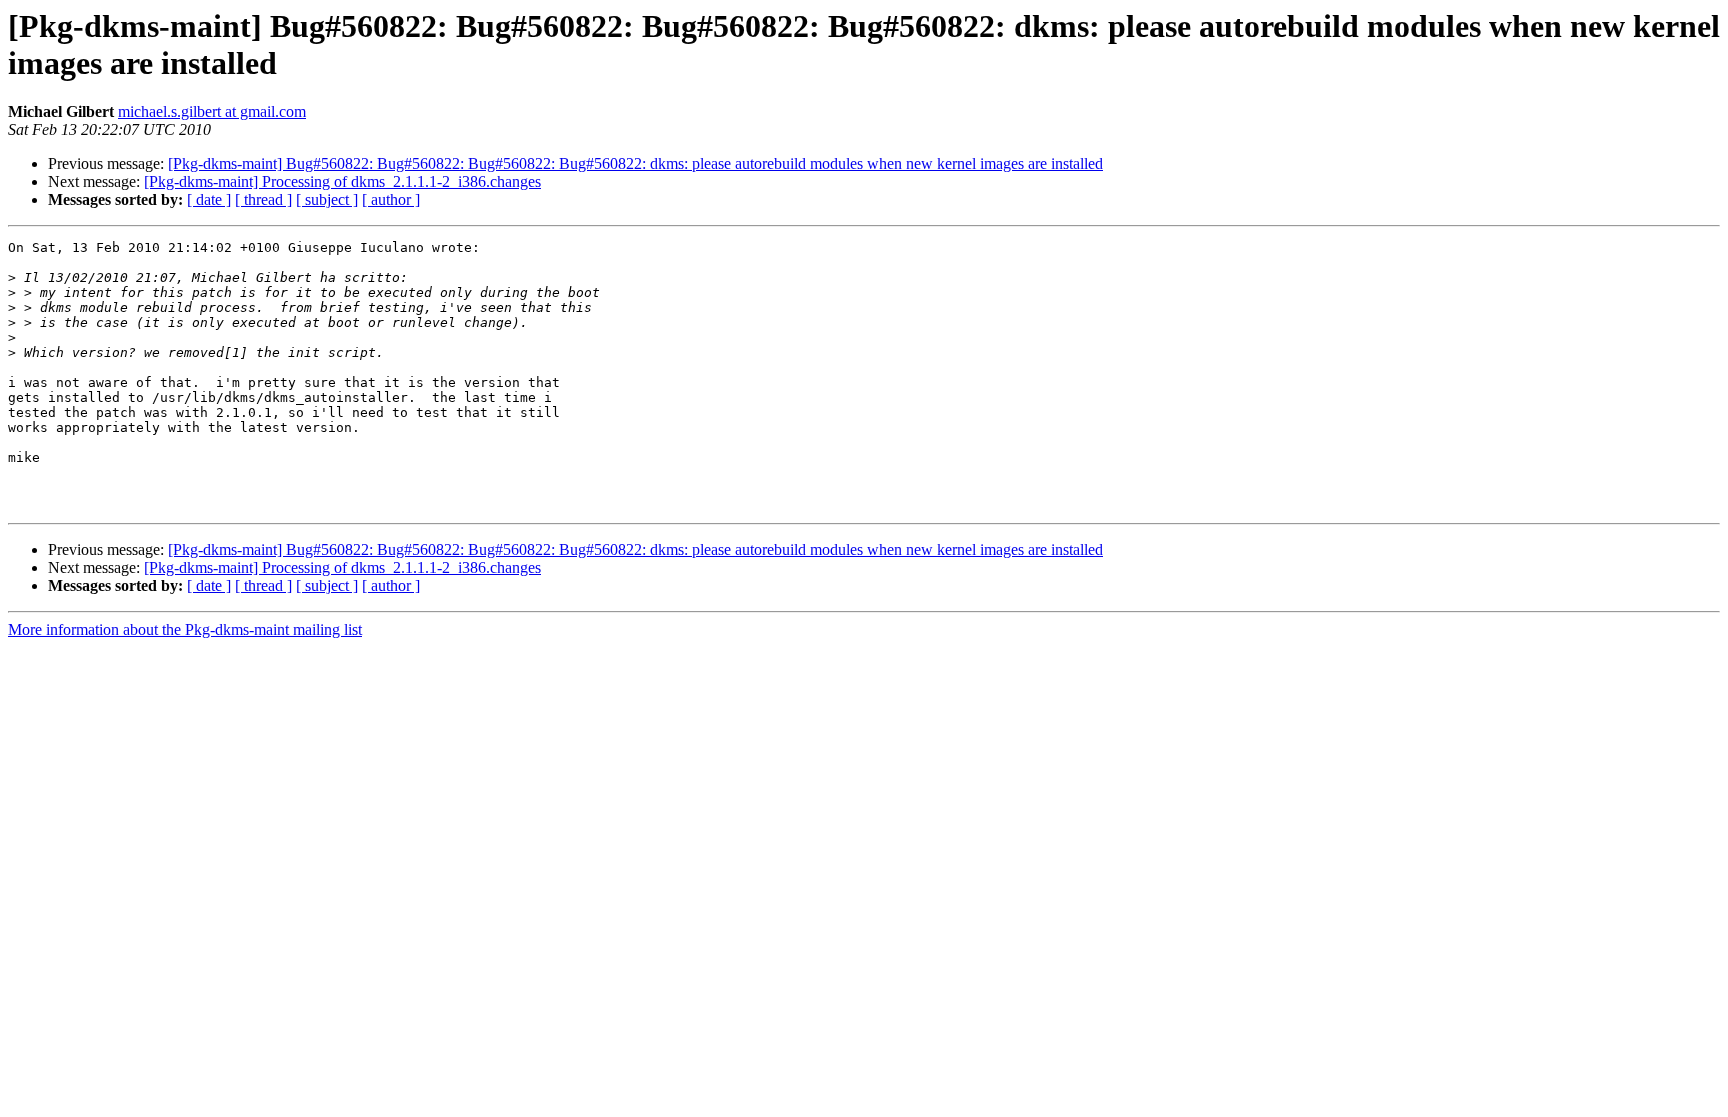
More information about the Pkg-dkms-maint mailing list (185, 629)
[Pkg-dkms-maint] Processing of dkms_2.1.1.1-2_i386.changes (342, 181)
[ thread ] (263, 199)
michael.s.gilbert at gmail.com (212, 111)
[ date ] (209, 199)
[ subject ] (327, 199)
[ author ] (391, 199)
